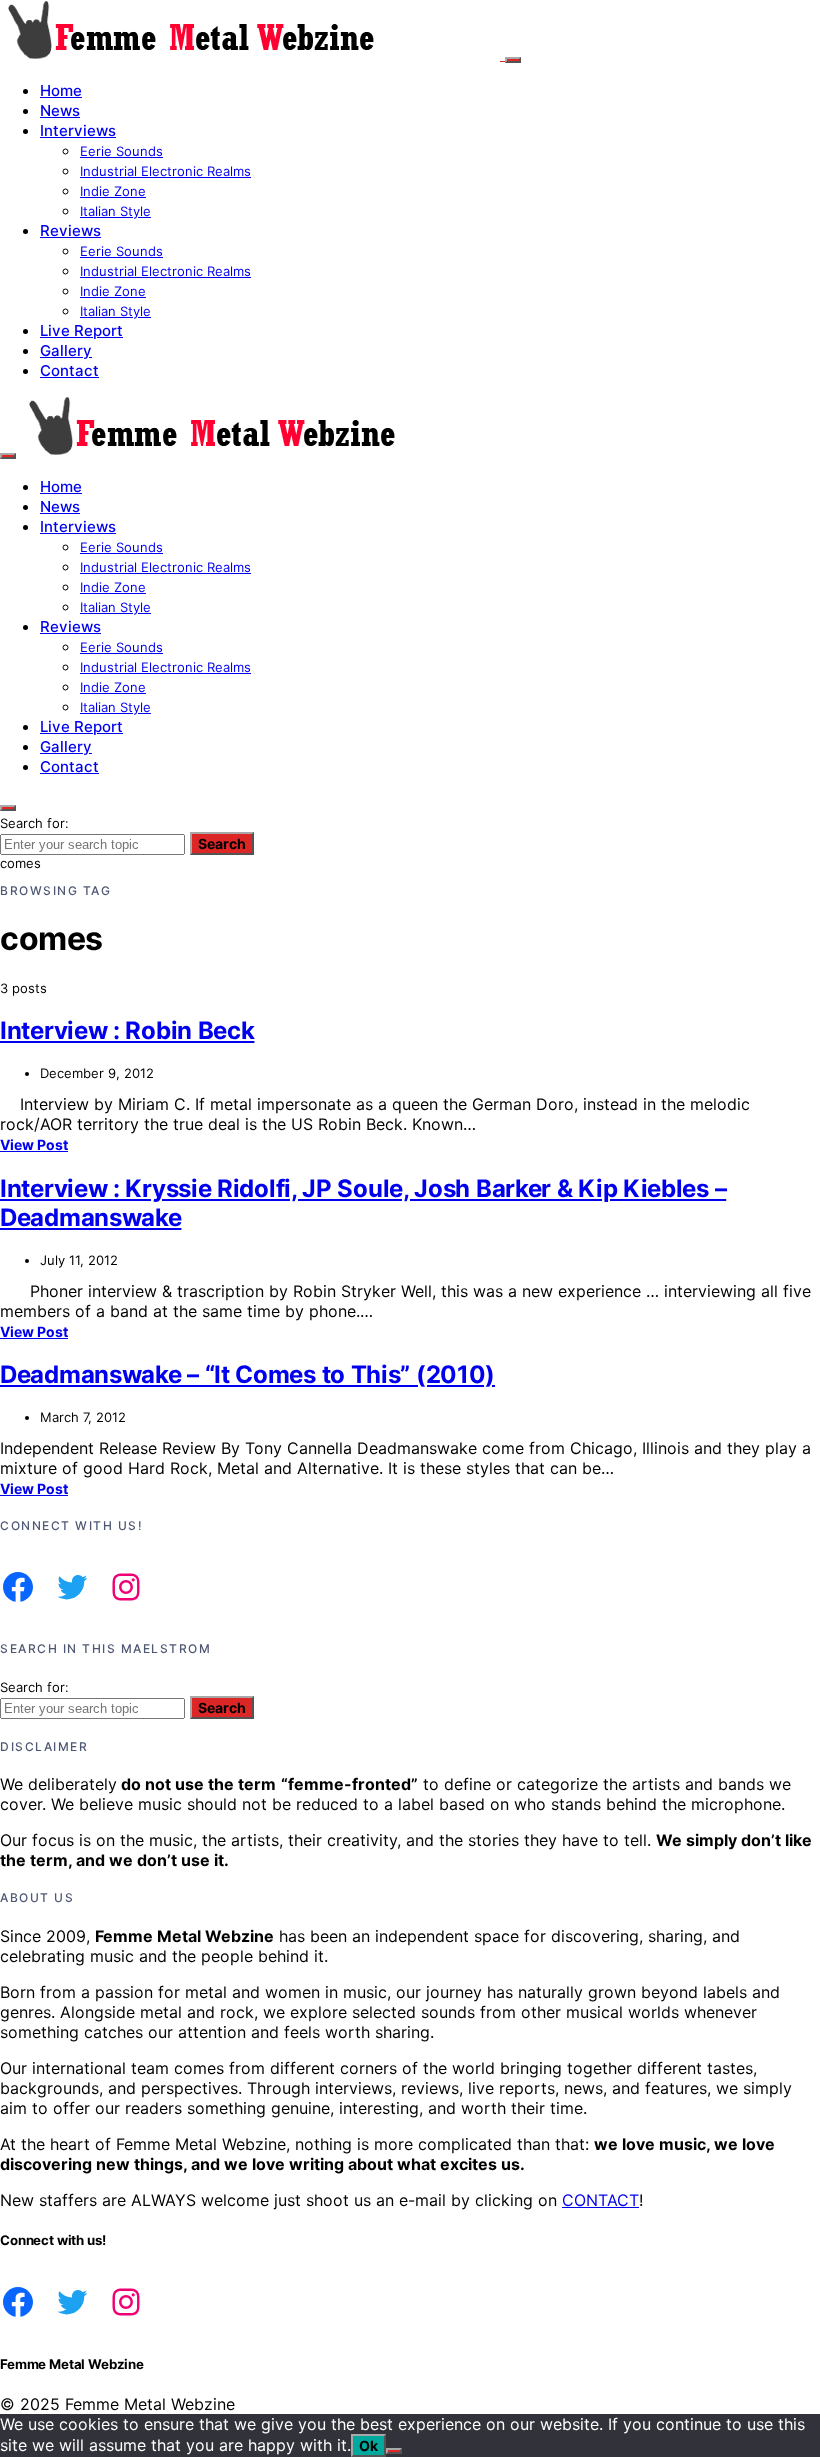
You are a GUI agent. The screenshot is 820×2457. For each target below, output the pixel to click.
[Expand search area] (8, 456)
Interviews (78, 130)
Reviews (70, 230)
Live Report (81, 330)
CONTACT (600, 2200)
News (60, 110)
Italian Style (115, 211)
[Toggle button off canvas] (513, 60)
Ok (368, 2445)
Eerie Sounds (121, 151)
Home (61, 90)
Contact (69, 370)
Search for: (34, 823)
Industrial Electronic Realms (165, 171)
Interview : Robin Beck (127, 1030)
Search (222, 843)
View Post (34, 1144)
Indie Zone (113, 191)
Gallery (66, 350)
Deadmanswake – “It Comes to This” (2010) (247, 1374)
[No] (394, 2451)
